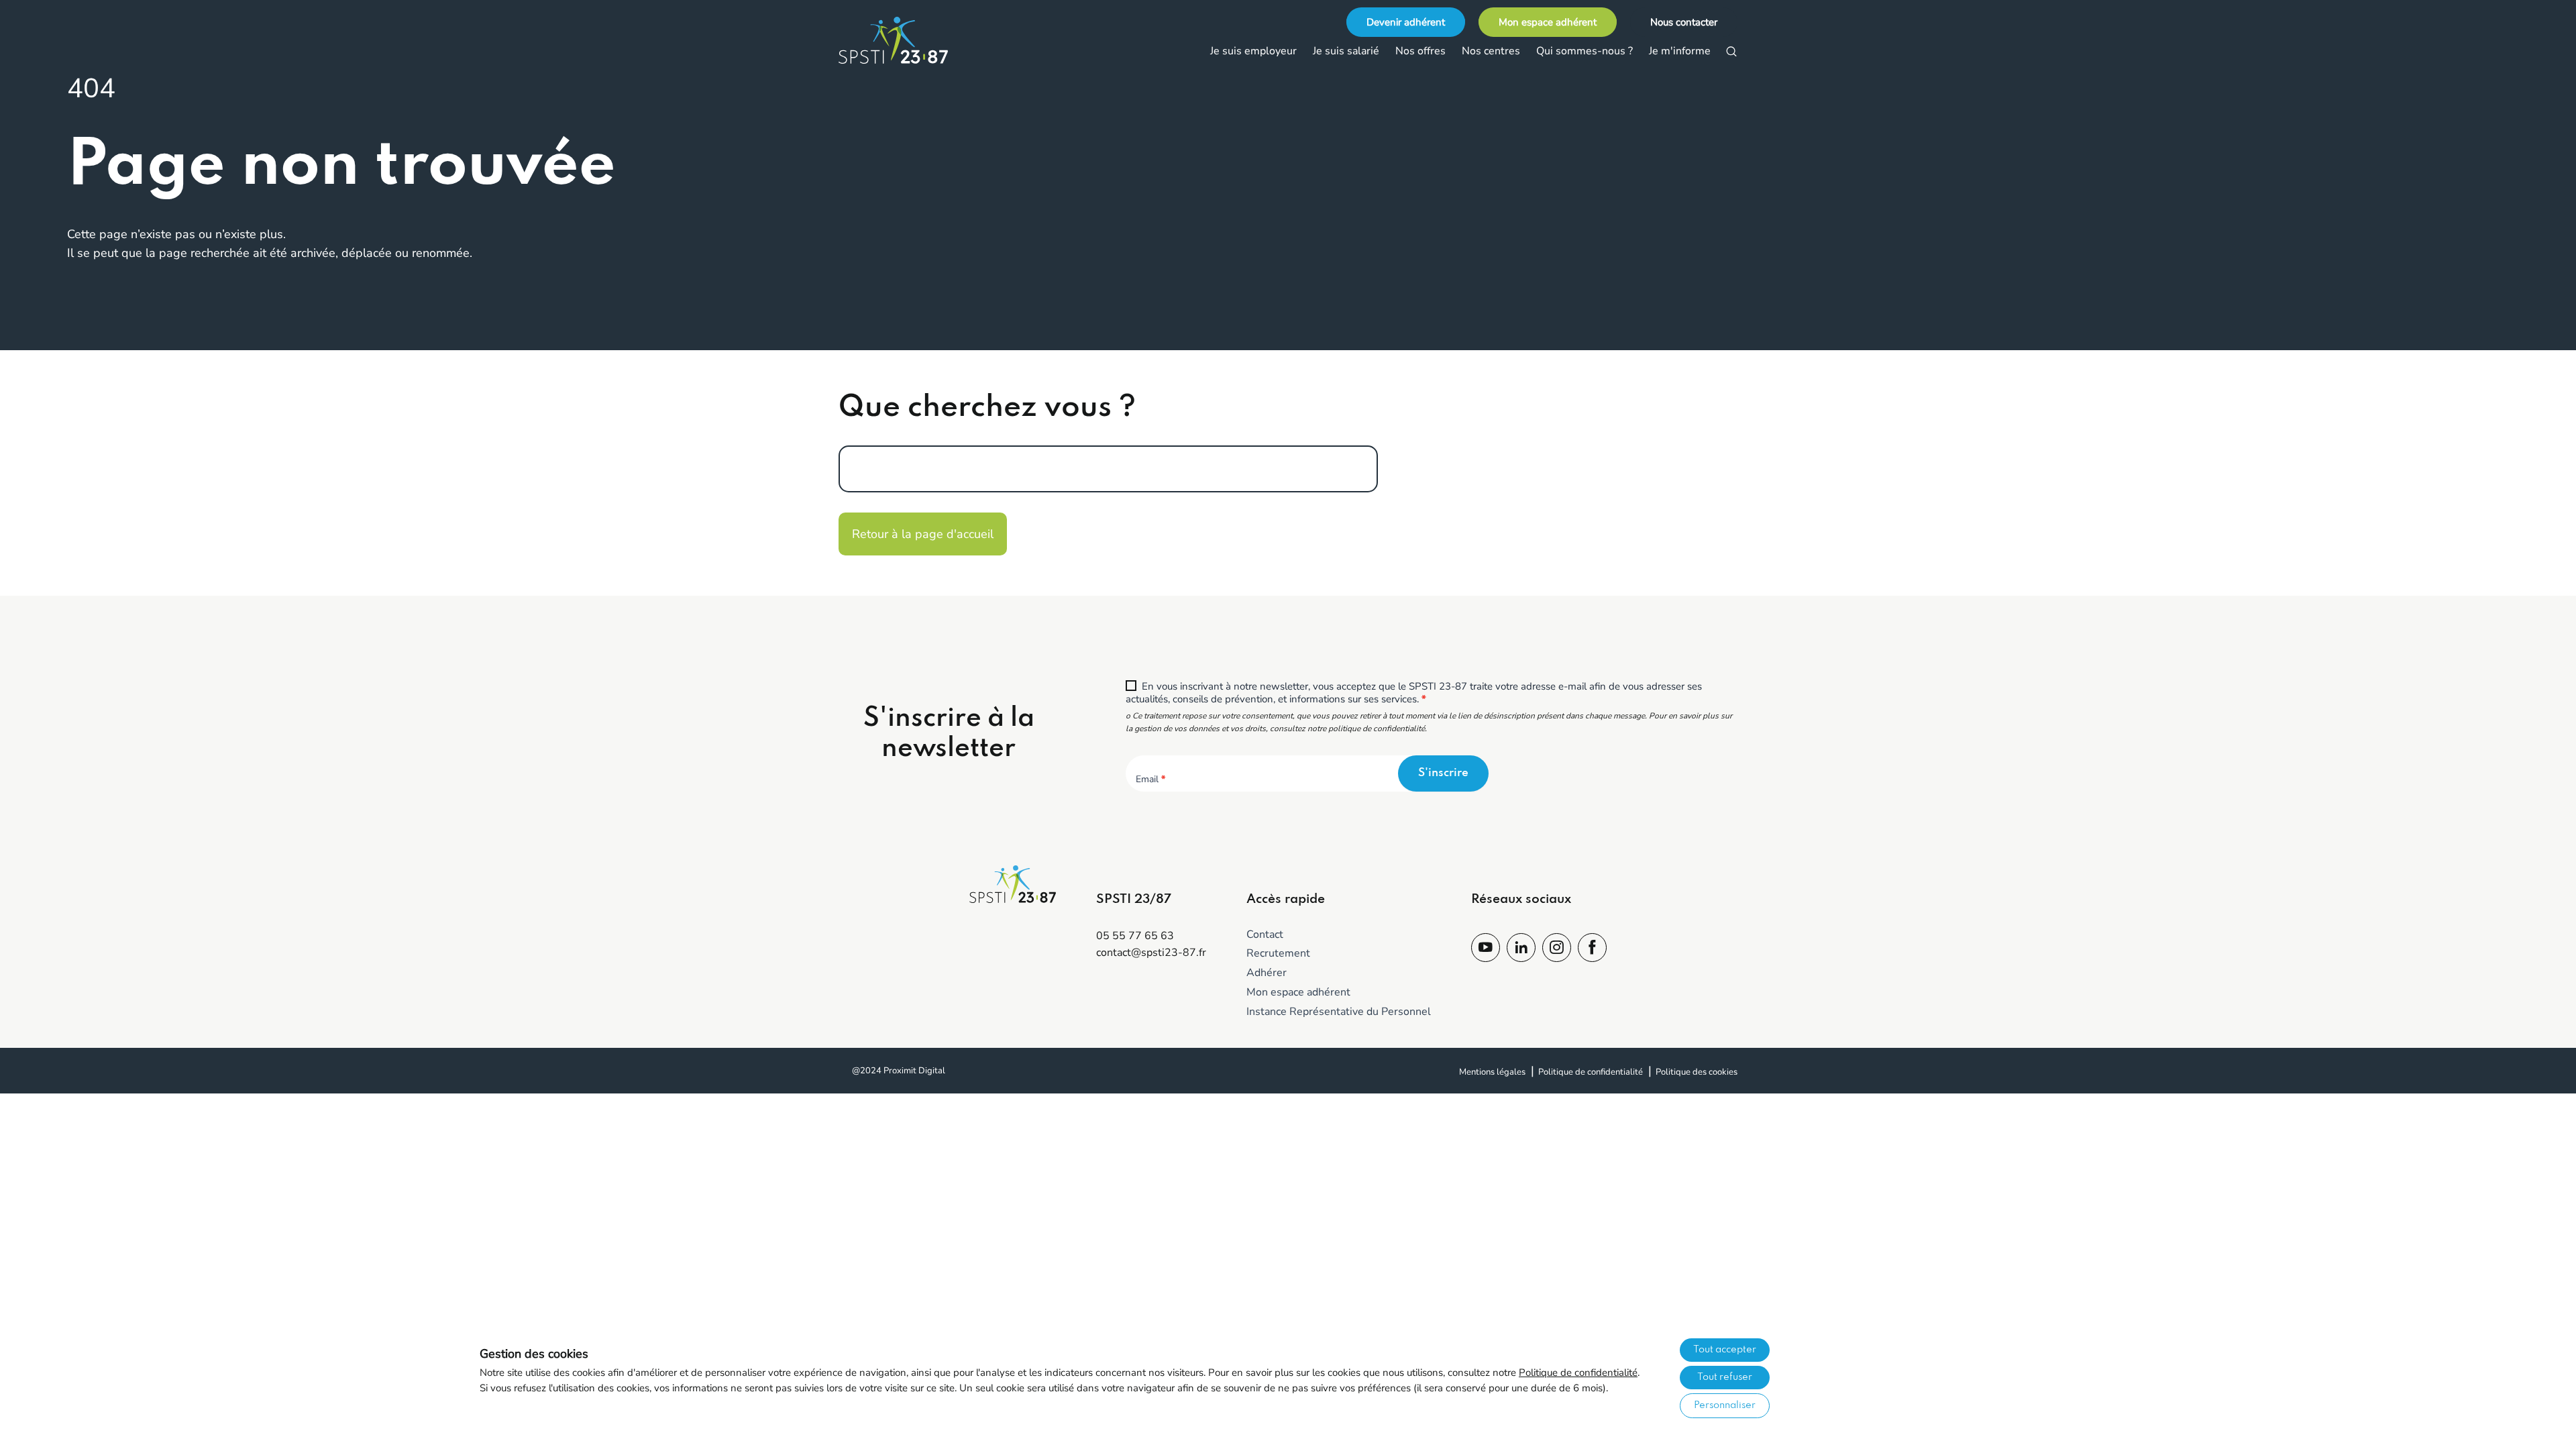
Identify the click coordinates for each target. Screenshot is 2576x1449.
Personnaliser (1725, 1405)
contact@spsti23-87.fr (1151, 953)
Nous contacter (1684, 22)
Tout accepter (1725, 1350)
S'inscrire (1443, 773)
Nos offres (1420, 51)
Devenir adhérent (1406, 22)
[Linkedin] (1521, 949)
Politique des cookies (1697, 1072)
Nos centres (1491, 51)
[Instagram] (1557, 949)
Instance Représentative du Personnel (1339, 1012)
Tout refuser (1725, 1377)
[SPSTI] (906, 40)
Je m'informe (1680, 51)
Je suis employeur (1253, 51)
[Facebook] (1592, 949)
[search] (1731, 52)
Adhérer (1267, 973)
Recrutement (1278, 953)
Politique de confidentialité (1591, 1072)
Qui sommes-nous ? (1585, 51)
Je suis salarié (1346, 51)
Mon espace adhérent (1548, 22)
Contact (1265, 934)
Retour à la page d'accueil (923, 534)
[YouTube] (1486, 949)
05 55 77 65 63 (1135, 936)
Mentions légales (1492, 1072)
